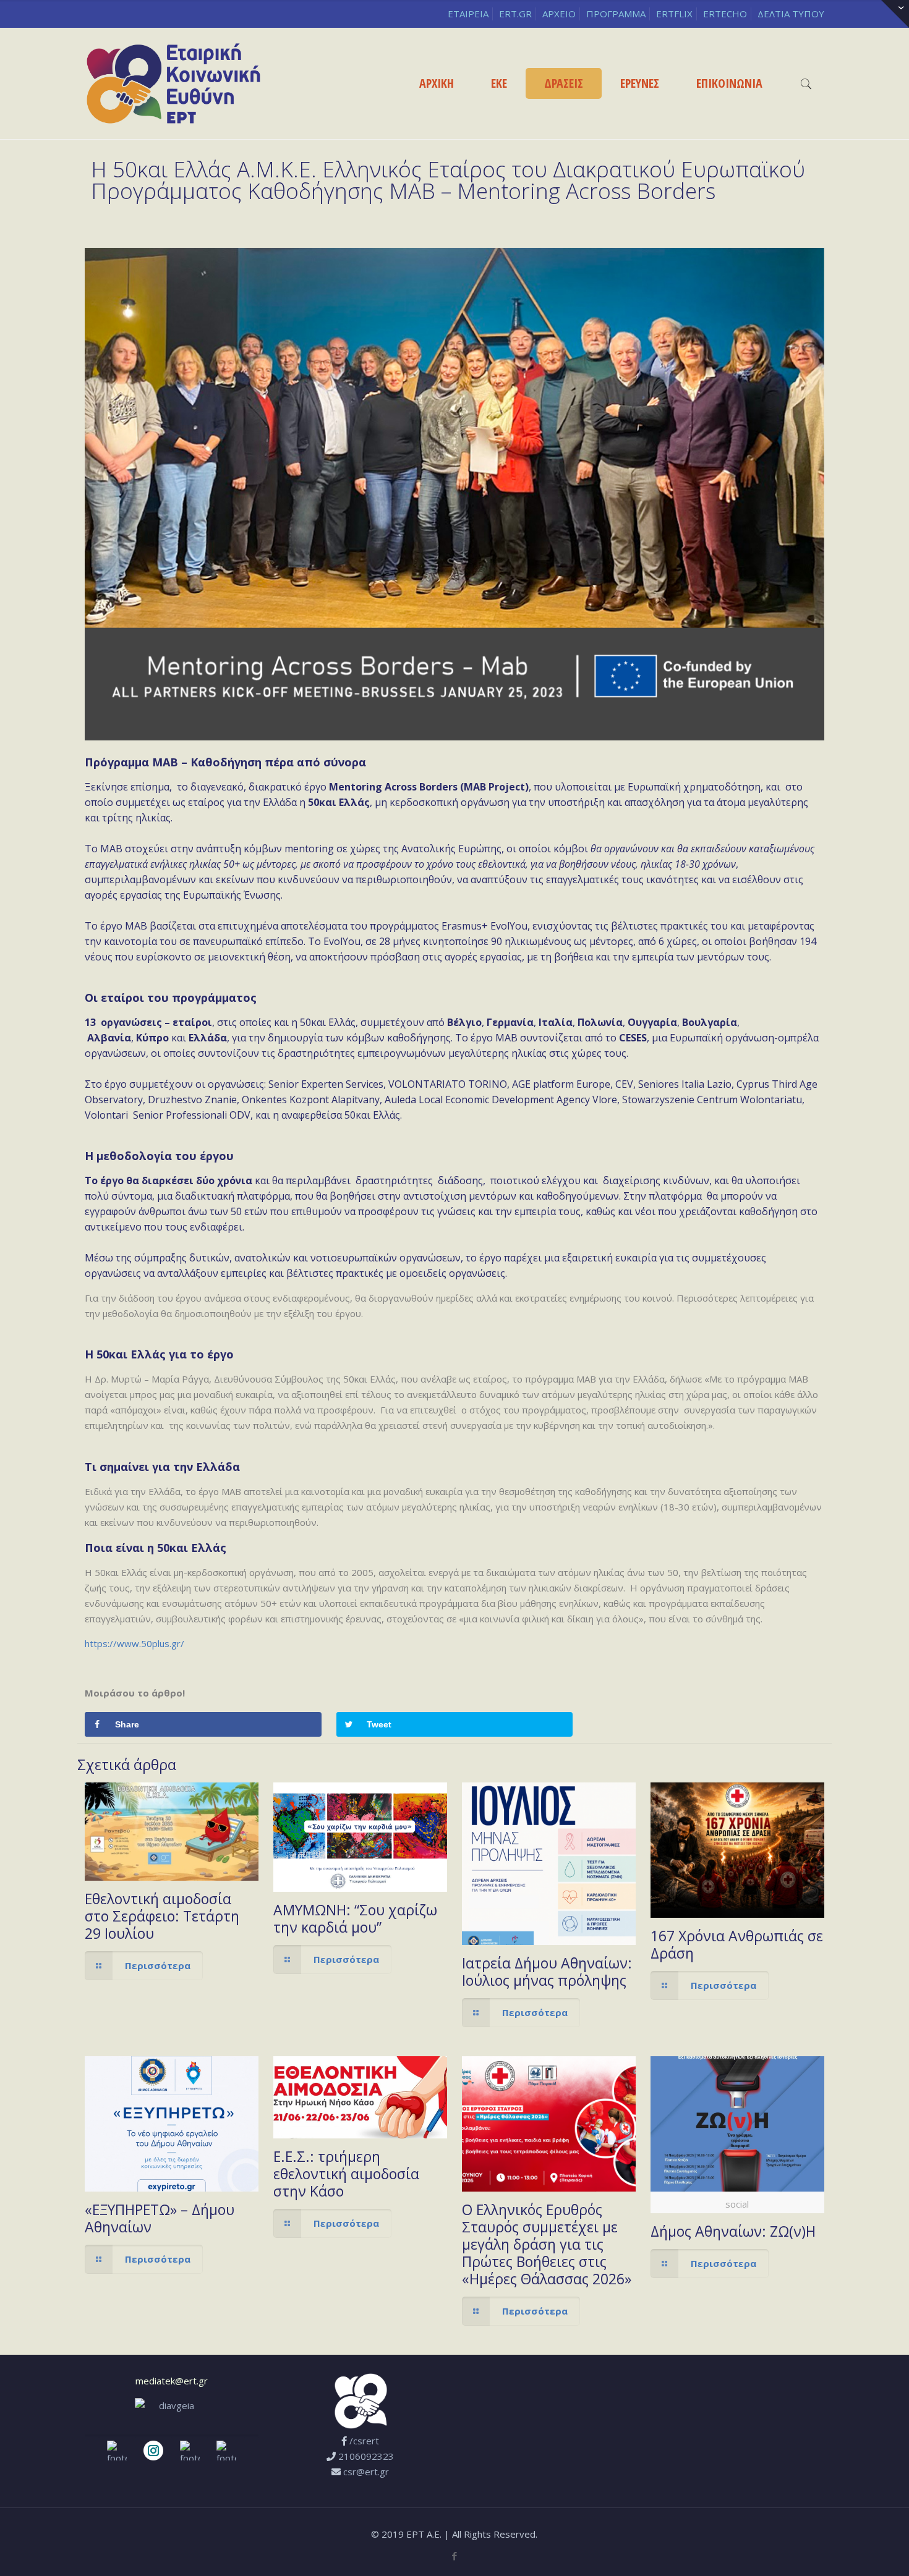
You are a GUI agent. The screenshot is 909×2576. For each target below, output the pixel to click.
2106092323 (366, 2456)
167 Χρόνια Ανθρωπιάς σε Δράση (737, 1944)
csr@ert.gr (366, 2472)
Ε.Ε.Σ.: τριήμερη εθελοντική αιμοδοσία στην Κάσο (346, 2174)
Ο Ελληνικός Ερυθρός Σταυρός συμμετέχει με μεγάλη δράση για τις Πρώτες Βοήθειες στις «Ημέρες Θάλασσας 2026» (547, 2244)
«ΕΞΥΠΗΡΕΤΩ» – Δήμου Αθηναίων (160, 2218)
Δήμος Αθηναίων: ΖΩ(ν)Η (733, 2231)
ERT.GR (515, 14)
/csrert (364, 2441)
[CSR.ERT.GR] (173, 83)
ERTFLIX (674, 14)
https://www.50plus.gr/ (134, 1643)
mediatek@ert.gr (172, 2381)
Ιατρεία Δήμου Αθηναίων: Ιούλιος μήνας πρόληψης (547, 1972)
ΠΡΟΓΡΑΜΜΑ (616, 14)
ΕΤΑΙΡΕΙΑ (468, 14)
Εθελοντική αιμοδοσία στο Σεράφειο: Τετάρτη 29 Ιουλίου (162, 1916)
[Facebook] (454, 2556)
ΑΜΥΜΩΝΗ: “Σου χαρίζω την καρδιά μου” (355, 1918)
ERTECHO (725, 14)
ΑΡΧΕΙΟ (559, 14)
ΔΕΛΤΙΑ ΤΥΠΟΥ (791, 14)
